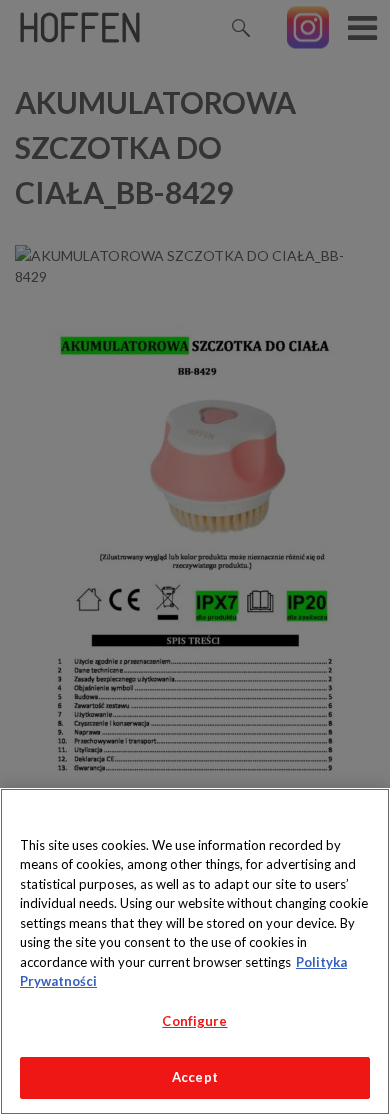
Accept (195, 1077)
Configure (194, 1021)
